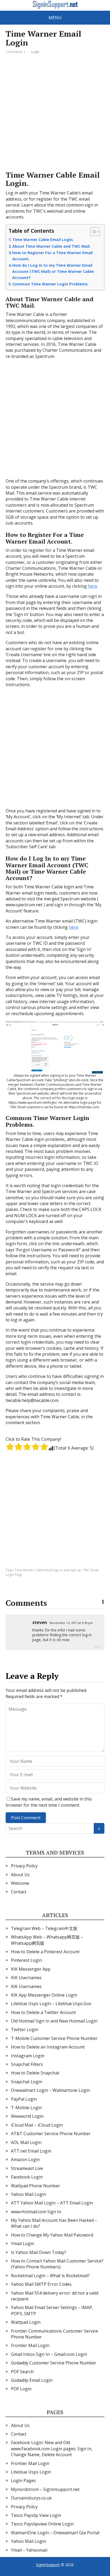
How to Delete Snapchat (35, 2073)
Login (35, 52)
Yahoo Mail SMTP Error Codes (41, 2284)
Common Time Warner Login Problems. (50, 284)
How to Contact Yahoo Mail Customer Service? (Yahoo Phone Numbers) (57, 2264)
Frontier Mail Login (30, 2345)
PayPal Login (24, 2099)
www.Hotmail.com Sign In (36, 2212)
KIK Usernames (26, 1978)
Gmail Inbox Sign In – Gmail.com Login (49, 2354)
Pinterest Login (26, 1960)
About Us (20, 1875)
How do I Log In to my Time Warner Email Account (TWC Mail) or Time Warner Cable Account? (53, 271)
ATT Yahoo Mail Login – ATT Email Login (52, 2203)
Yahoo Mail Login (28, 2194)
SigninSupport (48, 2565)
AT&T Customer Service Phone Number (51, 2134)
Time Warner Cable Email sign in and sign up (48, 1570)
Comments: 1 (16, 52)
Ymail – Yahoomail (29, 2550)
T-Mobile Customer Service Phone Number (54, 2038)
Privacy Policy (24, 1866)
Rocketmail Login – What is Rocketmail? (50, 2276)
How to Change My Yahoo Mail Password (52, 2235)
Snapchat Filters (27, 2064)
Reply (98, 1647)
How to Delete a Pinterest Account (45, 1952)
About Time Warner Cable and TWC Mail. (51, 246)
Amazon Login (25, 2160)
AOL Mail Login (26, 2142)
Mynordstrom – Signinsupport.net (45, 2489)
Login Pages (23, 2481)
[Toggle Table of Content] (93, 232)
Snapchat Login (27, 2082)
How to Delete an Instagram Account (48, 2047)
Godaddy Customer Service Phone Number (54, 2363)
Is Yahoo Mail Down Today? (39, 2252)
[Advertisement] (55, 113)
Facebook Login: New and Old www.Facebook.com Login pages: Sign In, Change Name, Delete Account (52, 2449)
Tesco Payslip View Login (36, 2515)
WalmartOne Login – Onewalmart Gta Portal (55, 2533)
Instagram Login (28, 2056)
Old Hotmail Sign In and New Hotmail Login (54, 2021)
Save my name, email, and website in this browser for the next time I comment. (49, 1802)
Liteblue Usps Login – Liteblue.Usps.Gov (51, 2004)
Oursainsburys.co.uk (31, 2498)
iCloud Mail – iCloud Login (37, 2125)
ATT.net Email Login (31, 2151)
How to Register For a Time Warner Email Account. (52, 256)
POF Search (22, 2372)
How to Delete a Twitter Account (43, 2012)
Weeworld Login (27, 2116)
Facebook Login (27, 2177)
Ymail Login (23, 2244)
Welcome (20, 1883)
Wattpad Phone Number (36, 2186)
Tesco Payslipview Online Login (42, 2524)
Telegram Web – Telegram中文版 (44, 1928)
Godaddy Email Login (32, 2380)
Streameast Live (27, 2168)
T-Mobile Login (26, 2108)
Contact (19, 1892)
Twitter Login (25, 2030)
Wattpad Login (26, 2322)
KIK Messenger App (31, 1969)
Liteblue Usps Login (31, 2472)
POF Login (21, 2389)
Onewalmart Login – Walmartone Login (50, 2090)
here (93, 586)
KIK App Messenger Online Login (44, 1995)
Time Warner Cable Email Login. (43, 240)
